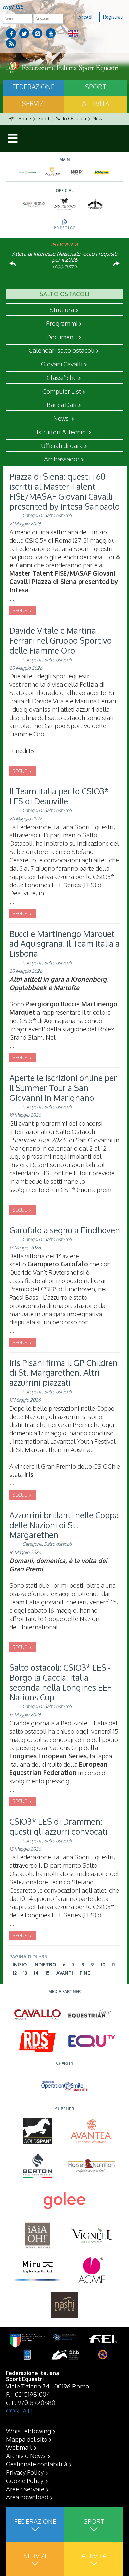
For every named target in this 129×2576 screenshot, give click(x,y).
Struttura (62, 309)
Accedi (85, 17)
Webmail (19, 2447)
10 (103, 1965)
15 (47, 1973)
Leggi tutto (65, 267)
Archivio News (26, 2455)
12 (15, 1973)
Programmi (62, 323)
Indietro (45, 1965)
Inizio (20, 1965)
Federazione (33, 87)
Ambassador (62, 459)
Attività (96, 103)
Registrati (113, 17)
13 (25, 1973)
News (62, 418)
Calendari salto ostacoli (62, 350)
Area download (27, 2497)
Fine (85, 1973)
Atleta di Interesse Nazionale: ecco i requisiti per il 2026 (65, 257)
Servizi (34, 103)
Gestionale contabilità (37, 2464)
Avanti (65, 1973)
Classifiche (62, 377)
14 (36, 1973)
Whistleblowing (28, 2431)
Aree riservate (25, 2489)
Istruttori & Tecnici (62, 432)
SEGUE (20, 610)
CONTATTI (21, 2411)
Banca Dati (62, 404)
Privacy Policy (25, 2472)
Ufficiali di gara (62, 445)
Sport (96, 87)
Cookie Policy (25, 2480)
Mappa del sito (27, 2439)
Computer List (62, 391)
